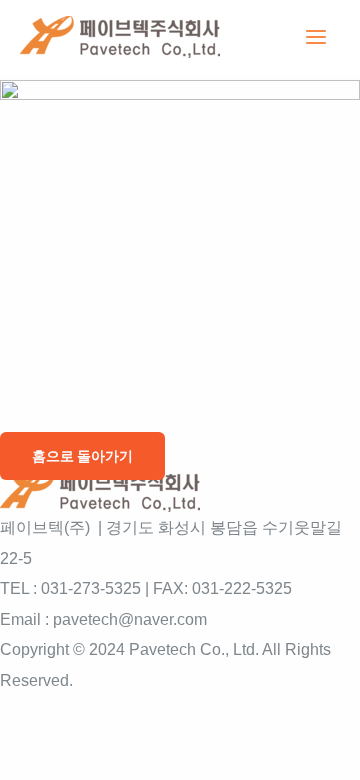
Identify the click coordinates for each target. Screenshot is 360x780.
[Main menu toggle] (315, 37)
